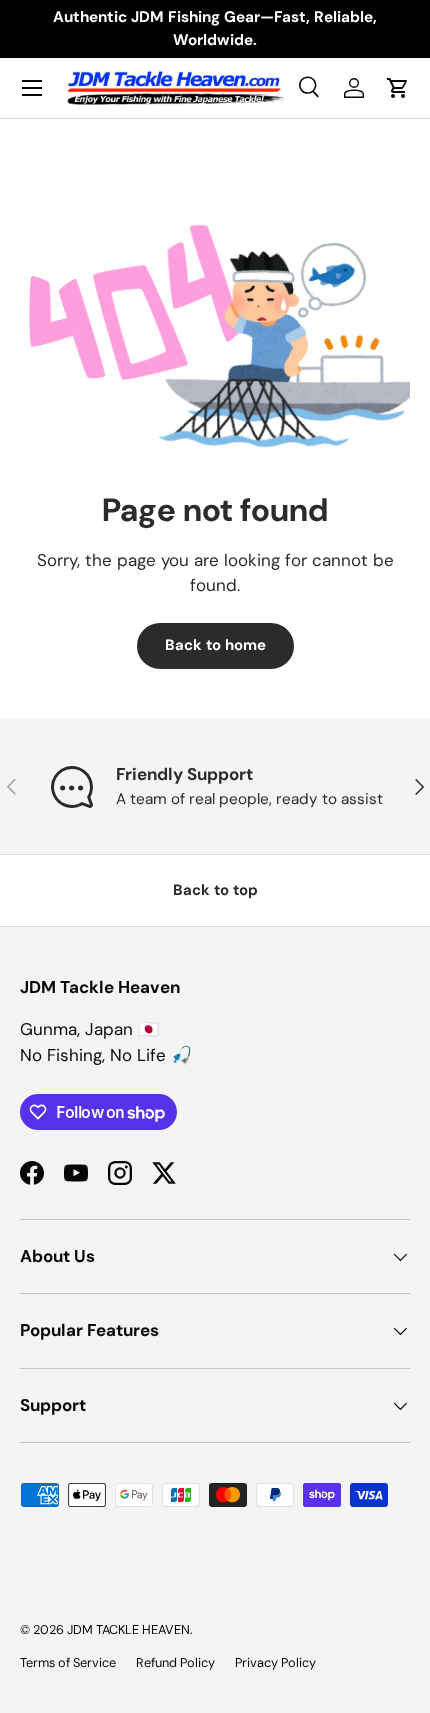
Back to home (215, 645)
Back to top (215, 890)
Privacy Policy (275, 1662)
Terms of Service (68, 1662)
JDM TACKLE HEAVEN (128, 1629)
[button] (398, 88)
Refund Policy (175, 1662)
